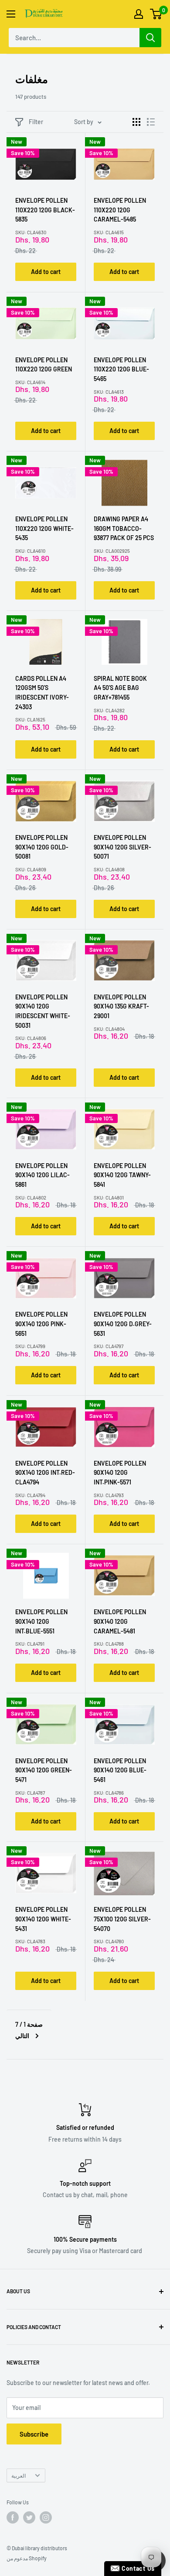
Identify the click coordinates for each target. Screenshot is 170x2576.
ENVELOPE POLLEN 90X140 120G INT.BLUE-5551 (41, 1621)
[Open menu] (11, 14)
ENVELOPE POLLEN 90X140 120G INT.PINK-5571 (120, 1473)
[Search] (150, 38)
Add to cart (46, 272)
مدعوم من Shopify (27, 2558)
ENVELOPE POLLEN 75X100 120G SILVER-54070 (122, 1919)
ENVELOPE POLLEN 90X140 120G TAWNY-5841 (122, 1175)
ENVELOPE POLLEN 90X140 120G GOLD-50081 (42, 847)
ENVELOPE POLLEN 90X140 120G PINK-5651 (41, 1324)
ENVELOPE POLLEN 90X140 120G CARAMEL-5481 (120, 1621)
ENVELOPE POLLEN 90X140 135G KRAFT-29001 (121, 1006)
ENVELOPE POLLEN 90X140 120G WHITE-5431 (43, 1919)
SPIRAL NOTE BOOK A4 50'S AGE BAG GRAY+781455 (120, 688)
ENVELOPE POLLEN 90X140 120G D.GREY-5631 (123, 1324)
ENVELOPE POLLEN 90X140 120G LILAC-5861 (42, 1175)
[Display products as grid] (136, 122)
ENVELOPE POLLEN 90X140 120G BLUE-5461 (120, 1770)
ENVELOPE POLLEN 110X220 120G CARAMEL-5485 (120, 210)
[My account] (139, 14)
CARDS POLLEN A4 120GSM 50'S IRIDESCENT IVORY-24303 (42, 693)
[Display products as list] (151, 122)
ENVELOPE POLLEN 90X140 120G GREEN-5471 (44, 1770)
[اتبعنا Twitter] (29, 2517)
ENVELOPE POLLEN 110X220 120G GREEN (44, 365)
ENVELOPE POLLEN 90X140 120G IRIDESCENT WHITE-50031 (43, 1011)
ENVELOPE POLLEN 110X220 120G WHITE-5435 (44, 528)
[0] (156, 14)
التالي (22, 2036)
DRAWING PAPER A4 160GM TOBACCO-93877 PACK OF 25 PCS (124, 528)
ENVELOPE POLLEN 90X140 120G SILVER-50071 (122, 847)
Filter (36, 122)
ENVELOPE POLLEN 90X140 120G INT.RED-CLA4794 (45, 1473)
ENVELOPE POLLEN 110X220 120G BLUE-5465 (121, 369)
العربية (19, 2475)
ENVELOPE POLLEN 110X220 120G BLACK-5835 (45, 210)
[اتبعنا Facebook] (13, 2517)
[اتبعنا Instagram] (46, 2517)
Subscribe (34, 2434)
